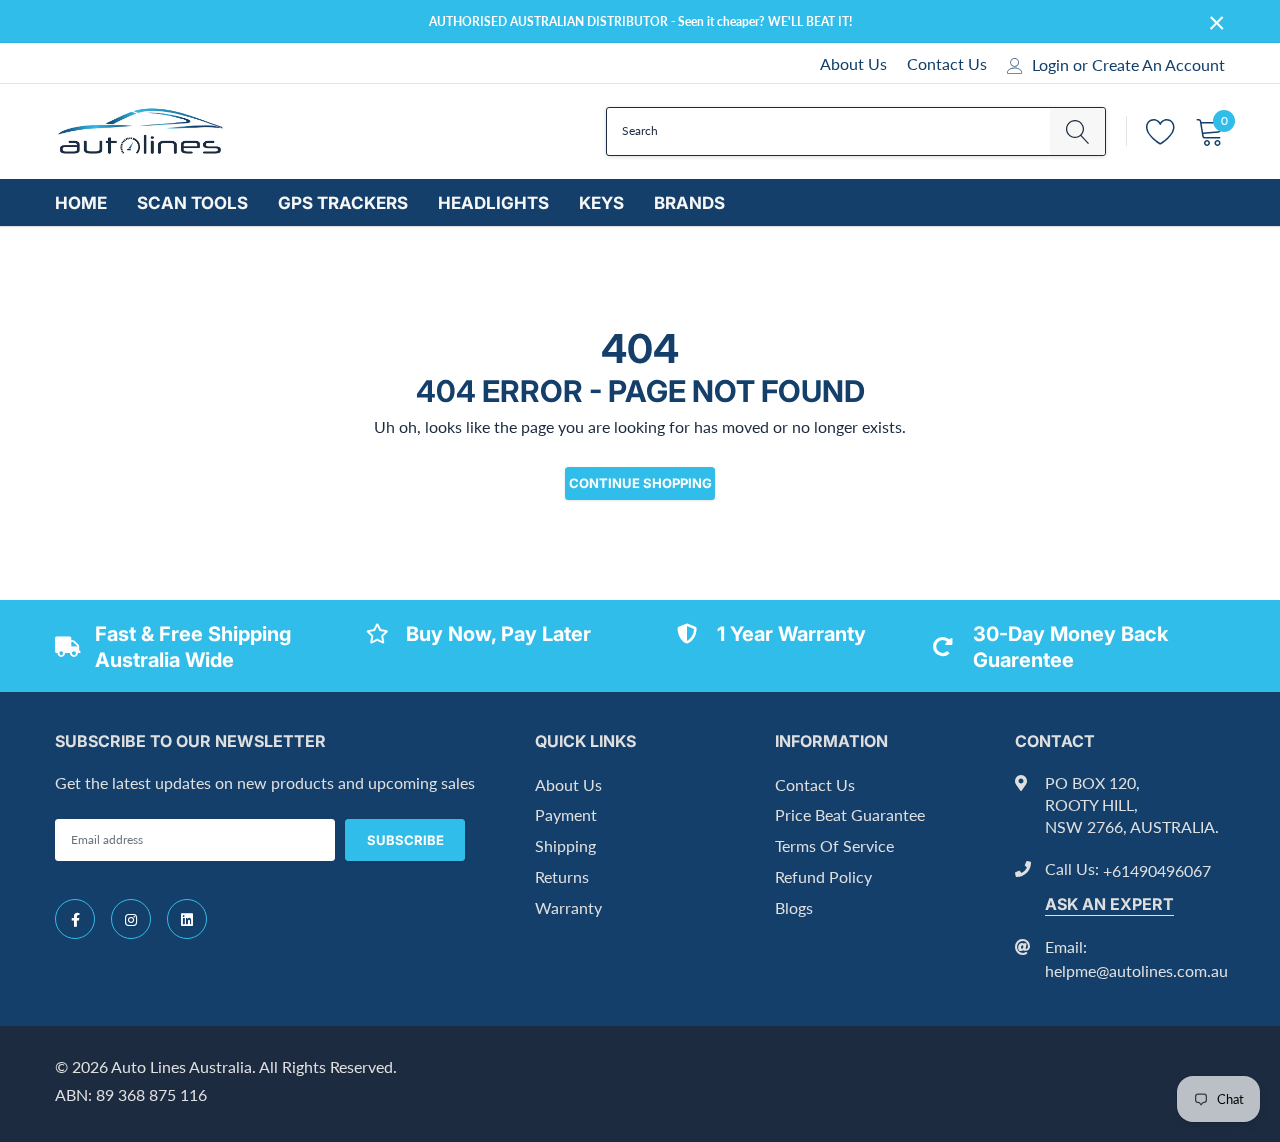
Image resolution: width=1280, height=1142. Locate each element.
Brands (689, 203)
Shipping (565, 845)
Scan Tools (192, 203)
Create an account (1158, 65)
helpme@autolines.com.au (1136, 970)
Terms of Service (834, 845)
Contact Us (947, 63)
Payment (566, 814)
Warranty (568, 907)
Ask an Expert (1109, 904)
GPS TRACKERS (343, 203)
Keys (601, 203)
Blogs (794, 907)
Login (1050, 65)
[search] (1077, 131)
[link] (75, 919)
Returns (562, 876)
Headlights (493, 203)
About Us (853, 63)
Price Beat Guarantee (850, 814)
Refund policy (823, 876)
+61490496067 (1157, 870)
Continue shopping (640, 483)
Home (81, 203)
